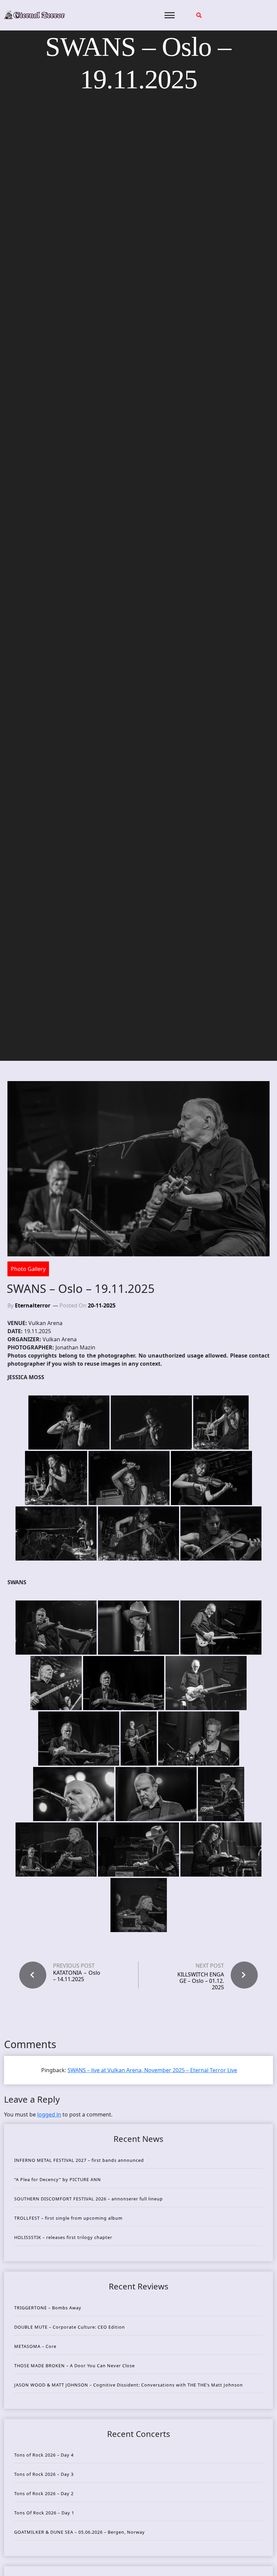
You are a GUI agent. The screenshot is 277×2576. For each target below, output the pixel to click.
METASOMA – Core (35, 2346)
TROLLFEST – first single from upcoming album (68, 2218)
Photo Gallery (28, 1269)
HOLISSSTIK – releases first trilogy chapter (63, 2237)
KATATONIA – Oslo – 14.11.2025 (77, 1976)
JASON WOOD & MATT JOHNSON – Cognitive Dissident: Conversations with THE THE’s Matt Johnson (129, 2385)
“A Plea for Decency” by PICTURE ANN (58, 2179)
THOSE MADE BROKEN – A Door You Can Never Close (74, 2366)
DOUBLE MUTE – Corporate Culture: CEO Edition (70, 2327)
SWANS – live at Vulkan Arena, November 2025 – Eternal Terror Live (152, 2070)
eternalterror (33, 1305)
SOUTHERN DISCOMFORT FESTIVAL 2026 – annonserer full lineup (89, 2199)
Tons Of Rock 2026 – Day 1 (44, 2513)
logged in (49, 2114)
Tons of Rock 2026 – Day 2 (44, 2493)
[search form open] (199, 15)
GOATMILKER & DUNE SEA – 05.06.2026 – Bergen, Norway (80, 2532)
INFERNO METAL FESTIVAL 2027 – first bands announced (79, 2160)
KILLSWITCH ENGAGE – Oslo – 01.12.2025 (201, 1981)
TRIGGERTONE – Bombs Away (48, 2308)
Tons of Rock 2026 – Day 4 (44, 2455)
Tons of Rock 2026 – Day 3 (44, 2474)
